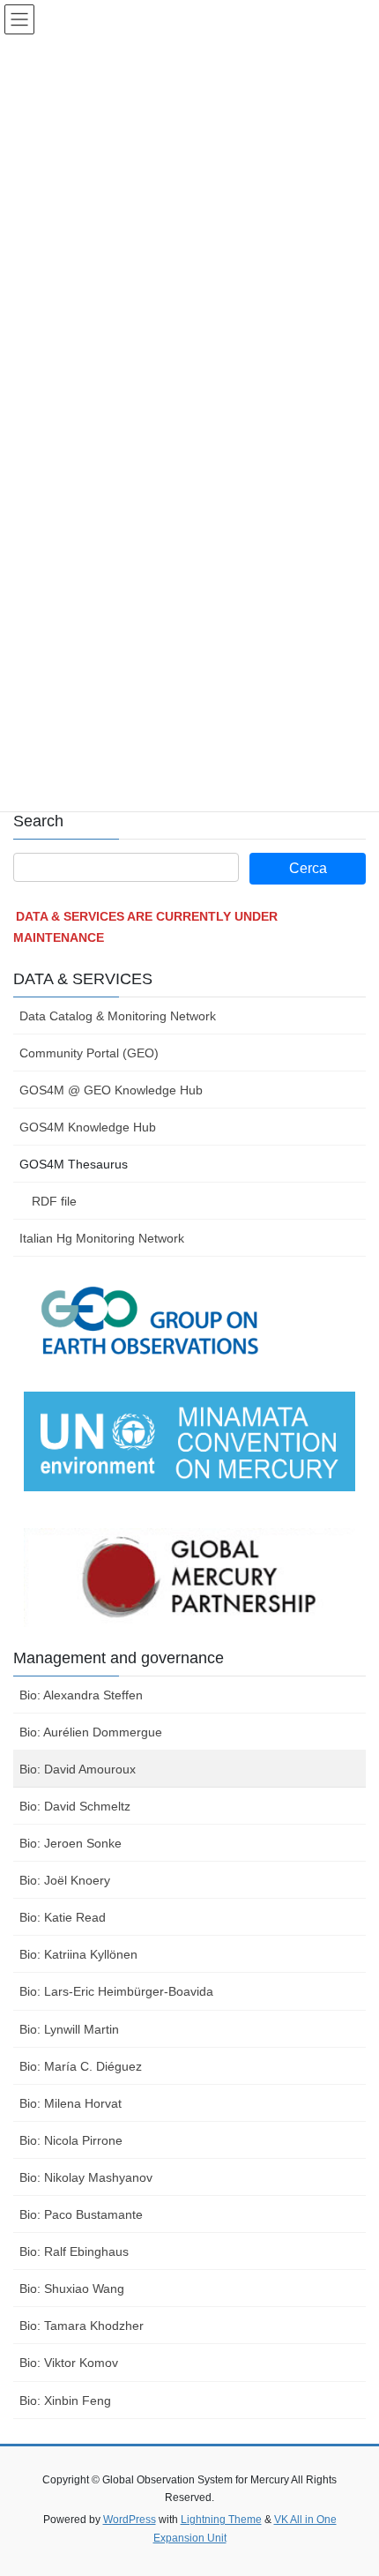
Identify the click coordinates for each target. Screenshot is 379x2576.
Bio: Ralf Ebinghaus (74, 2251)
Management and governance (119, 1658)
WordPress (130, 2520)
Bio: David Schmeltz (75, 1806)
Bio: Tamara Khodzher (82, 2326)
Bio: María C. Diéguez (81, 2066)
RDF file (54, 1201)
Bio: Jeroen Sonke (71, 1843)
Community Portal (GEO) (89, 1053)
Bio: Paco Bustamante (81, 2214)
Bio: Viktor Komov (69, 2363)
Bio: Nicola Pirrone (71, 2140)
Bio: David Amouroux (78, 1769)
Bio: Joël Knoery (65, 1880)
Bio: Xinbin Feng (65, 2401)
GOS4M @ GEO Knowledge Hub (111, 1090)
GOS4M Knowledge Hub (88, 1127)
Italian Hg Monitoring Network (102, 1238)
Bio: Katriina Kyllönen (78, 1954)
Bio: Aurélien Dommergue (91, 1732)
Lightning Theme (221, 2520)
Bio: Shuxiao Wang (72, 2289)
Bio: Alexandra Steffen (81, 1695)
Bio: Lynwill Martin (69, 2029)
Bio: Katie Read (63, 1917)
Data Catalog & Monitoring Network (118, 1016)
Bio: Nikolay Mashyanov (86, 2177)
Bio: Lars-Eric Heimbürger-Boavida (116, 1991)
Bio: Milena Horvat (71, 2103)
